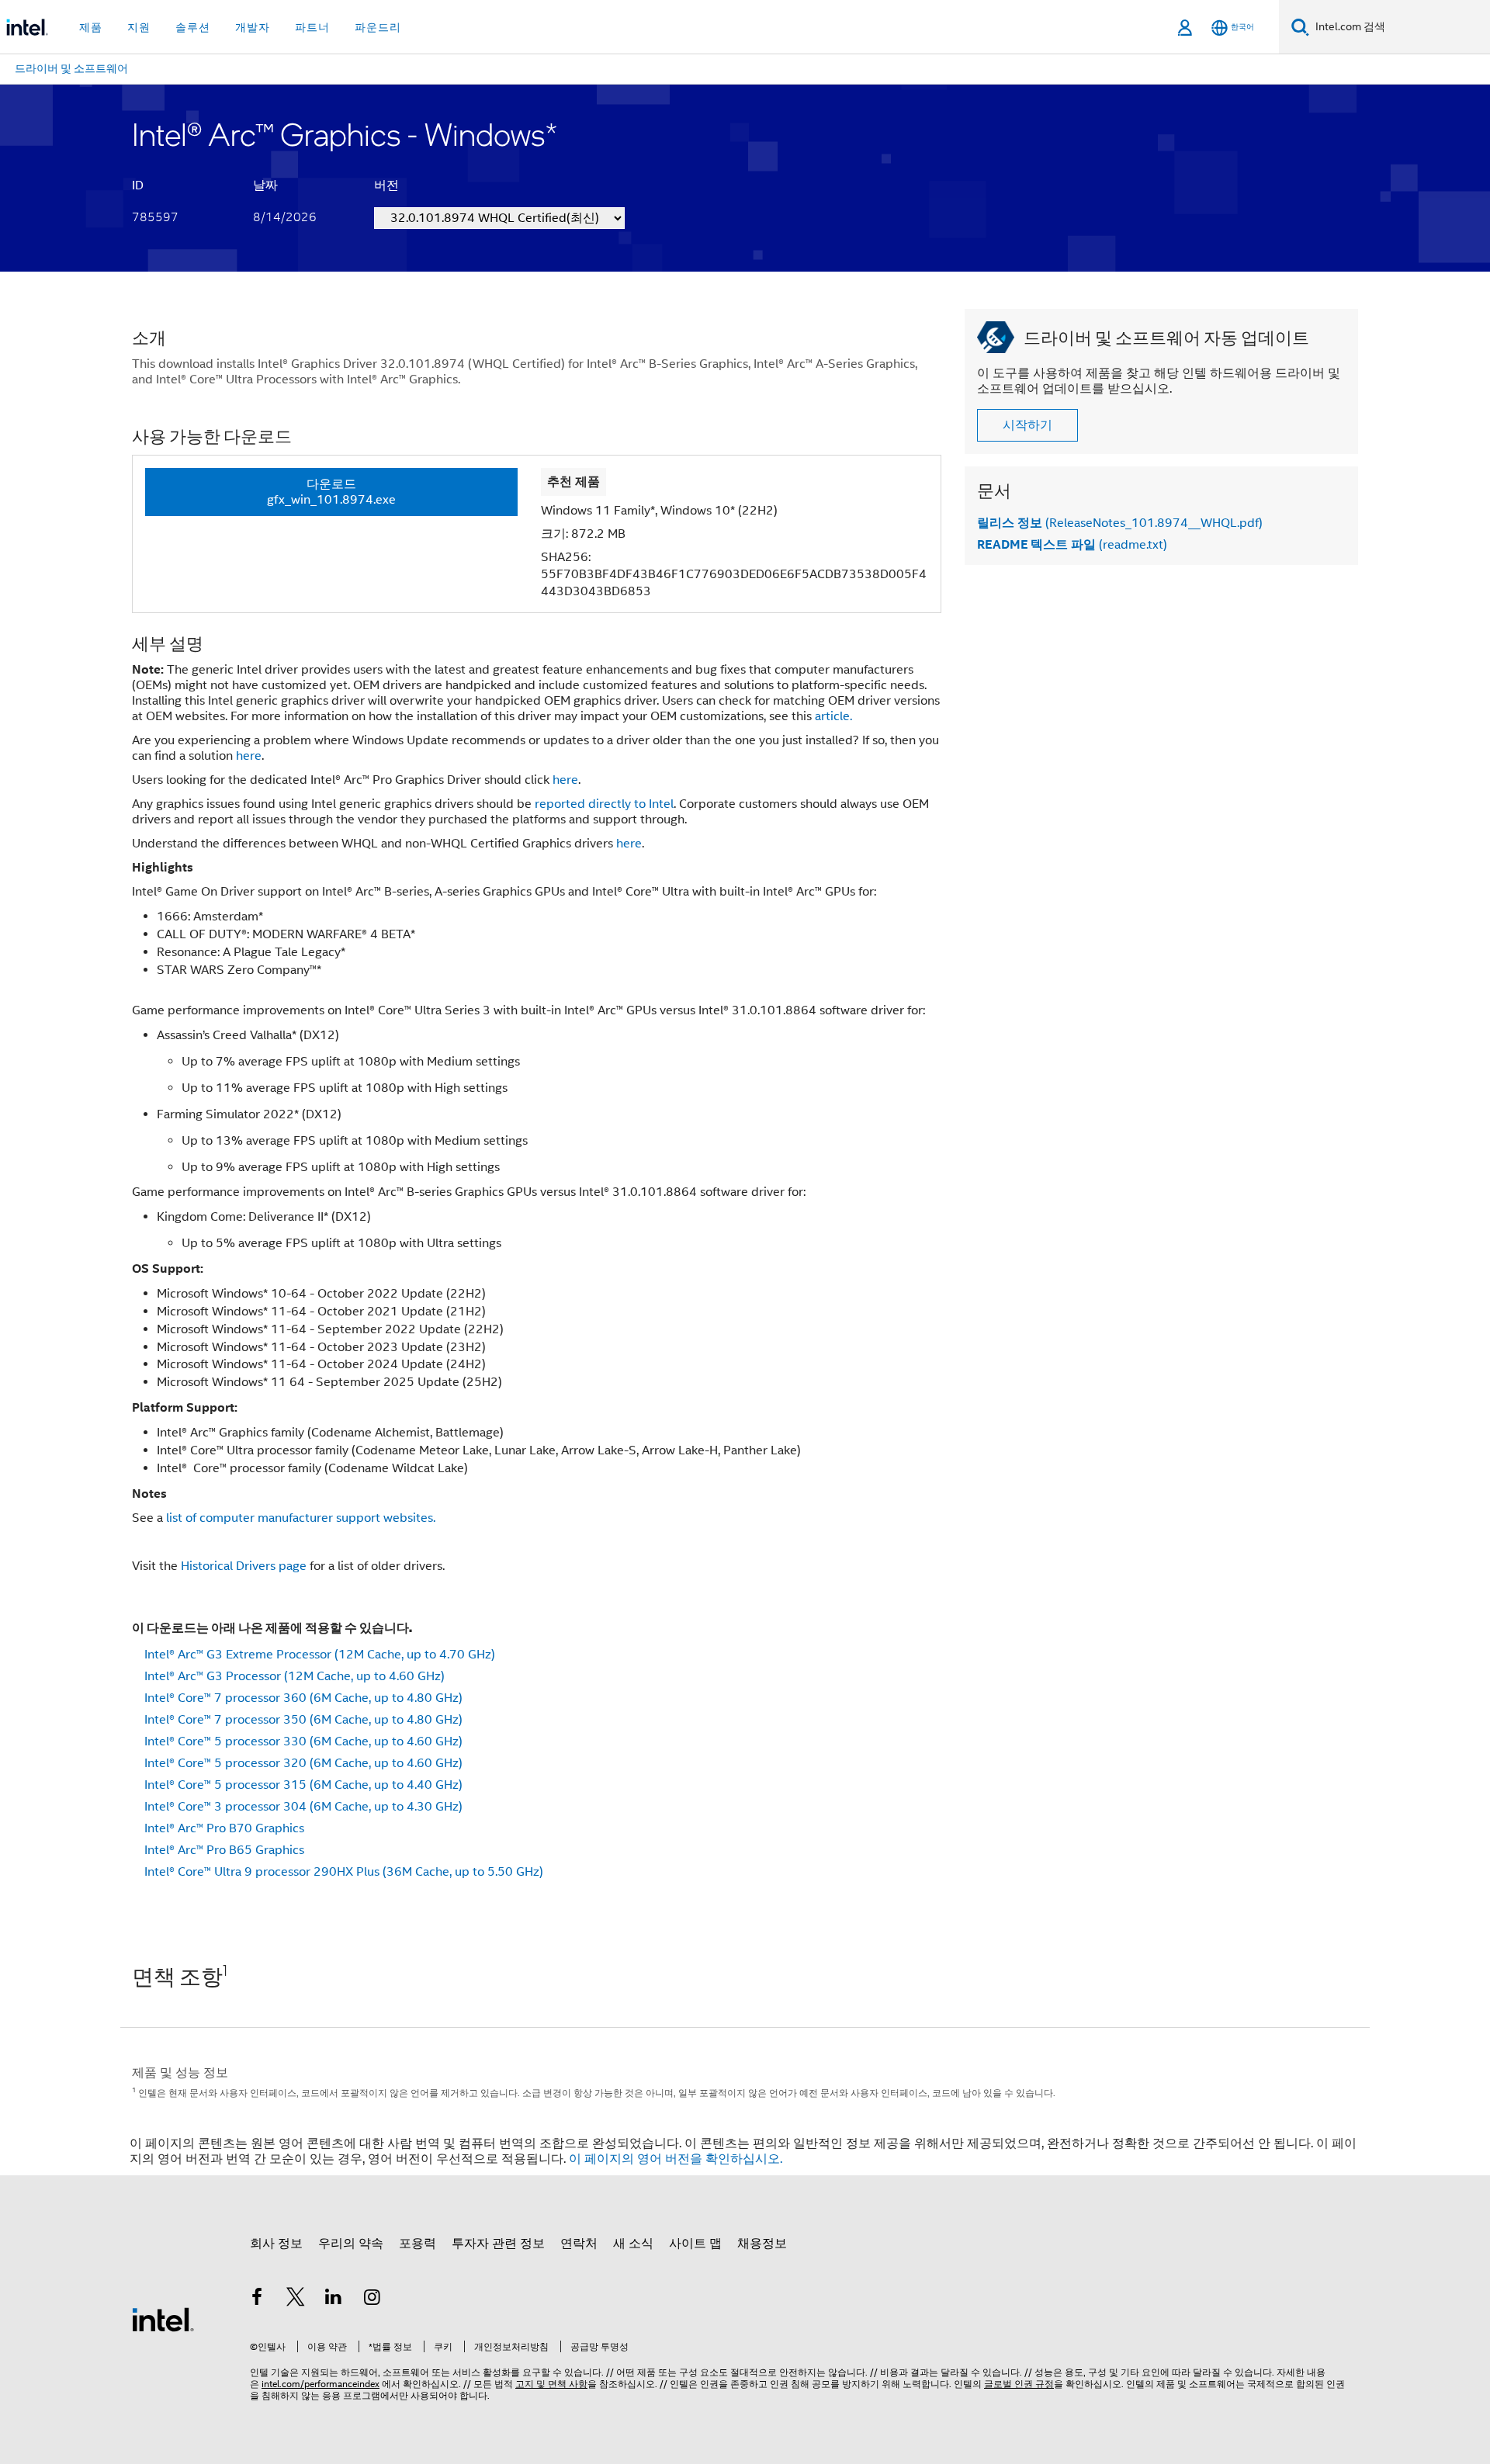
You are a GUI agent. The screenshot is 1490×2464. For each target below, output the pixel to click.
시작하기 (1027, 425)
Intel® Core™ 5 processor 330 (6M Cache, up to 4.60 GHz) (303, 1741)
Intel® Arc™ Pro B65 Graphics (224, 1850)
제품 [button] (91, 27)
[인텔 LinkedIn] (334, 2299)
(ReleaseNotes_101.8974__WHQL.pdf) (1120, 523)
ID (138, 185)
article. (833, 716)
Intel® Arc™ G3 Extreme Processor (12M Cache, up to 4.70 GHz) (320, 1655)
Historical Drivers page (244, 1566)
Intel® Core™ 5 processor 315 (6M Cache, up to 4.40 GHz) (303, 1785)
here (249, 756)
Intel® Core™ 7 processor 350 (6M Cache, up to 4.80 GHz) (303, 1720)
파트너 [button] (312, 27)
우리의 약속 (351, 2244)
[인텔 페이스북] (257, 2299)
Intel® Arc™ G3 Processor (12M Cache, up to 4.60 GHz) (295, 1676)
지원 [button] (139, 27)
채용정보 (762, 2244)
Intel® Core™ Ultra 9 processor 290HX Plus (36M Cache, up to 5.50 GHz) (344, 1872)
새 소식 (633, 2244)
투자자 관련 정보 (498, 2244)
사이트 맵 (695, 2244)
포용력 (418, 2244)
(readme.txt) (1072, 545)
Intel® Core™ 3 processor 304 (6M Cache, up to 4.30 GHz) (303, 1807)
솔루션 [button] (193, 27)
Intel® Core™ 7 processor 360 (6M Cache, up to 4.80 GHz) (303, 1698)
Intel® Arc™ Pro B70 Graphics (224, 1828)
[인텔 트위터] (296, 2299)
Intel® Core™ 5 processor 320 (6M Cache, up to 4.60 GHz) (303, 1763)
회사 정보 (276, 2244)
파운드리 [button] (378, 27)
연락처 (579, 2244)
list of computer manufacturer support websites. (301, 1518)
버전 (386, 185)
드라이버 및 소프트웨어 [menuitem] (71, 68)
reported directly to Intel (604, 804)
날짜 (265, 185)
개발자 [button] (253, 27)
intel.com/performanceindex (321, 2384)
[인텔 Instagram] (372, 2299)
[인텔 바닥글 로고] (163, 2319)
